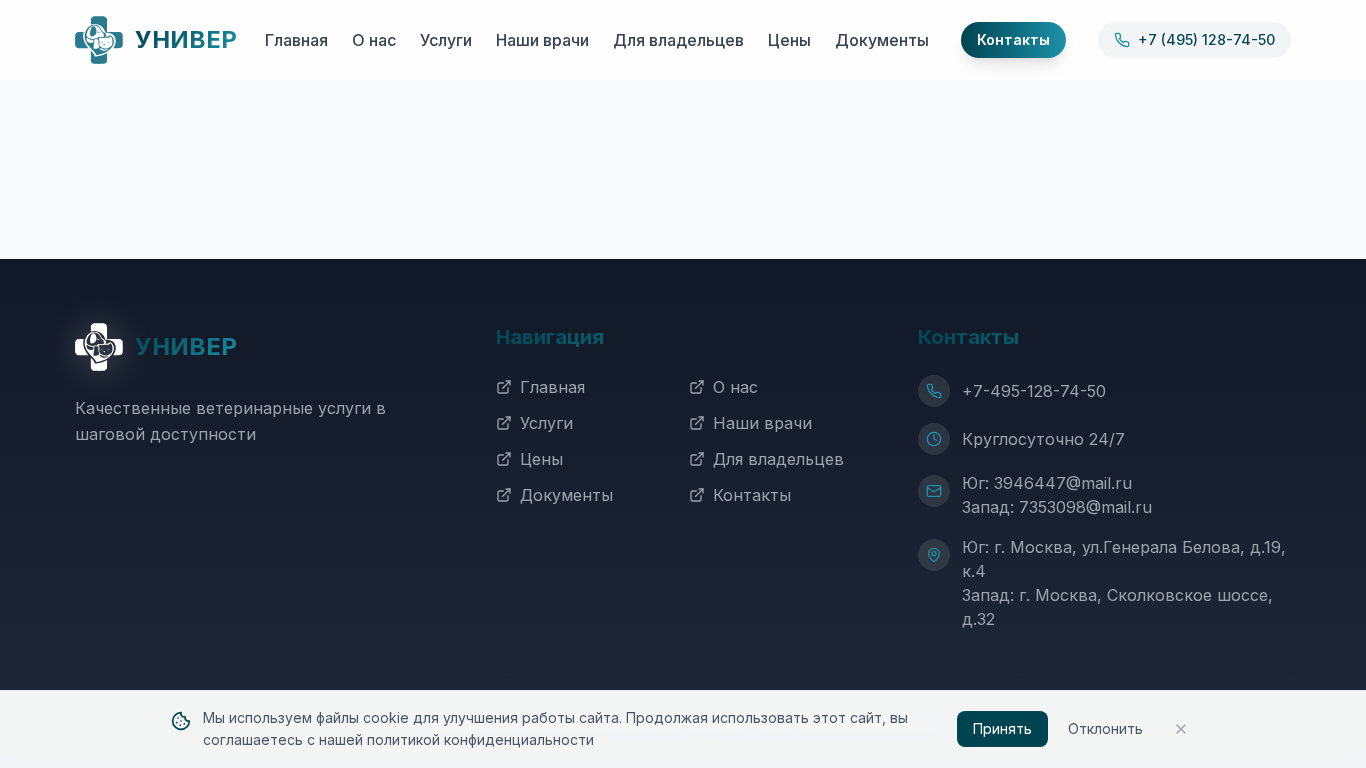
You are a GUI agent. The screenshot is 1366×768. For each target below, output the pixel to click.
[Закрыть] (1181, 729)
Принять (1002, 728)
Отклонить (1105, 728)
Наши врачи (542, 40)
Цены (789, 40)
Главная (296, 40)
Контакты (752, 495)
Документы (882, 40)
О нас (374, 40)
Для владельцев (678, 40)
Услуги (446, 40)
